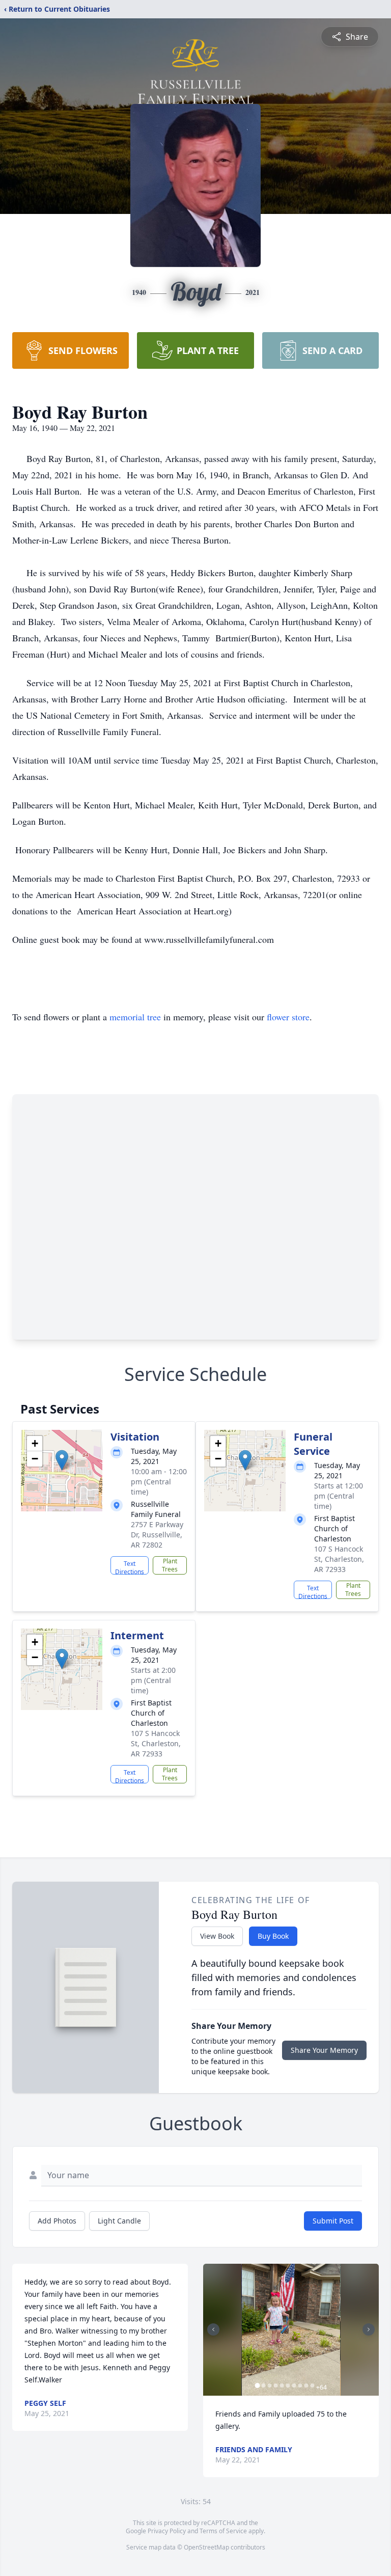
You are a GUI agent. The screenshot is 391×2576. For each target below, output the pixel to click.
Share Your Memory (324, 2050)
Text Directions (130, 1567)
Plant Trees (170, 1565)
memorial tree (135, 1017)
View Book (217, 1936)
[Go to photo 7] (294, 2385)
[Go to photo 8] (300, 2385)
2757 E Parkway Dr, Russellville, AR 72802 (157, 1535)
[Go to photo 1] (257, 2385)
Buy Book (273, 1936)
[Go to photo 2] (263, 2385)
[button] (62, 1460)
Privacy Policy (167, 2531)
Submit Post (333, 2221)
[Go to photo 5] (282, 2385)
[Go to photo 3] (269, 2385)
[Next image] (369, 2329)
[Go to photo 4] (275, 2385)
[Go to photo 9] (306, 2385)
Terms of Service (223, 2531)
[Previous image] (213, 2329)
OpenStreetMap (206, 2547)
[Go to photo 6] (288, 2385)
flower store (288, 1017)
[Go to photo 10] (312, 2385)
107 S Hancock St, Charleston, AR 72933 (339, 1559)
